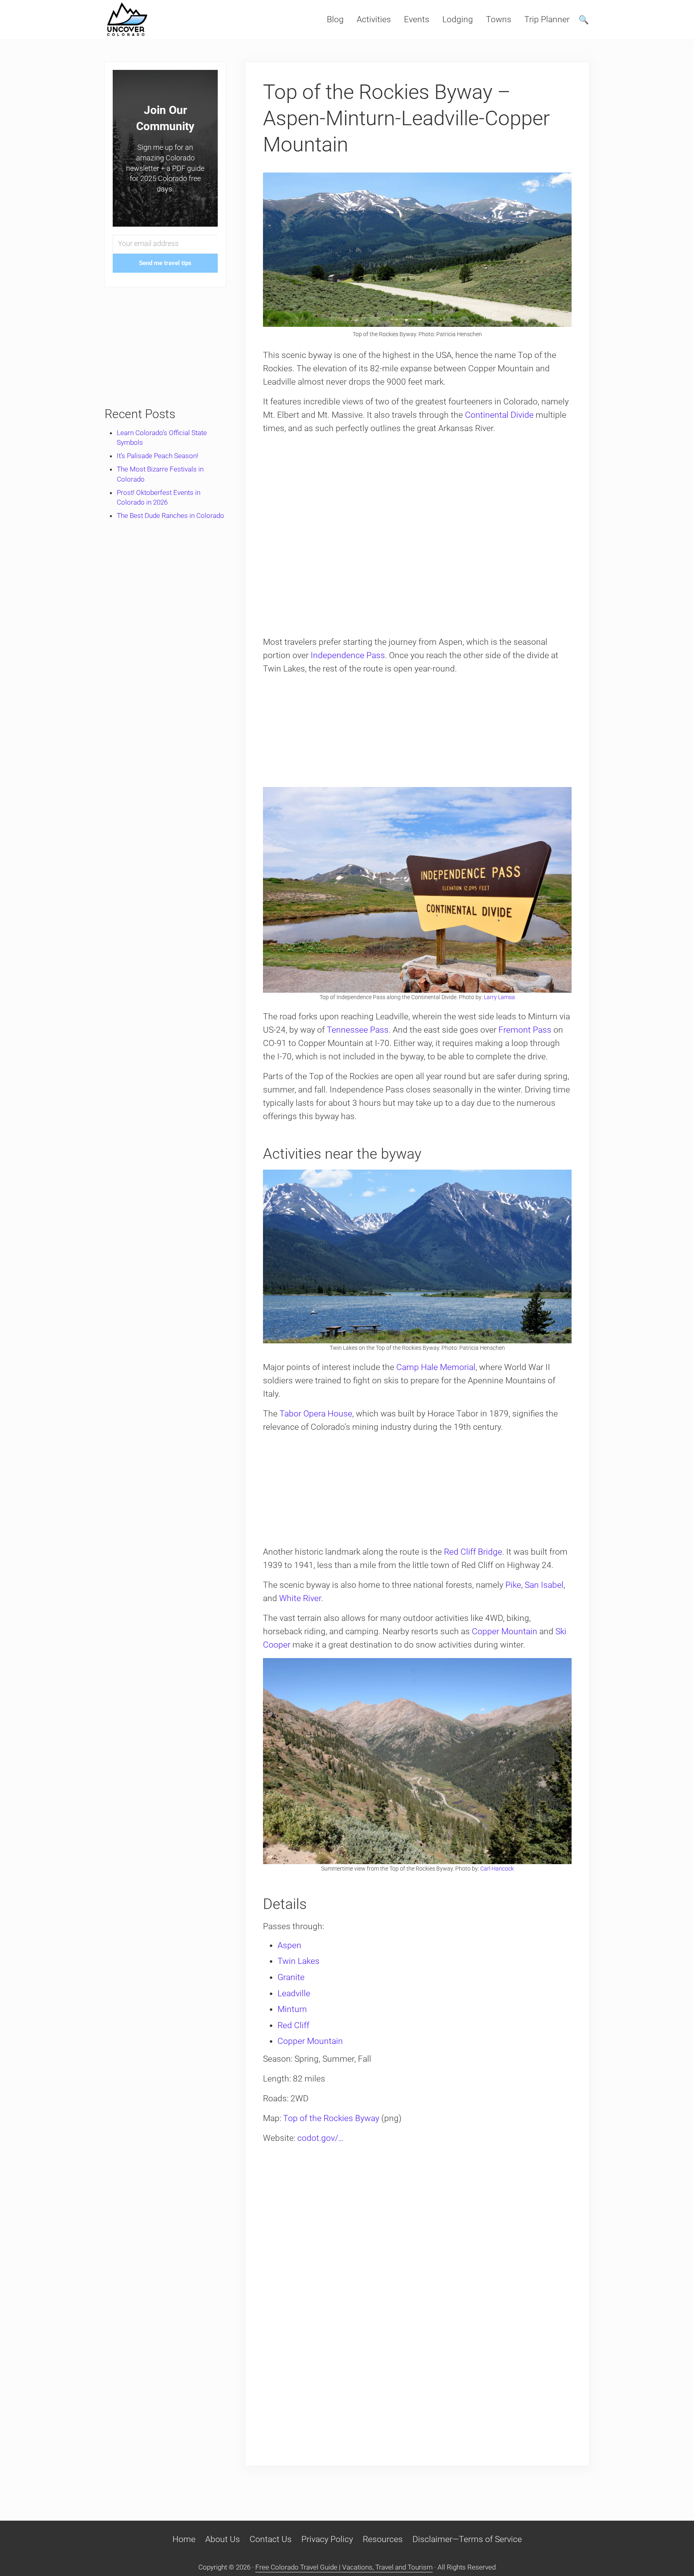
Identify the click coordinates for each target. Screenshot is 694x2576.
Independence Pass (348, 655)
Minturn (292, 2009)
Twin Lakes (299, 1961)
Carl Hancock (497, 1869)
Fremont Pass (525, 1030)
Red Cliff (293, 2025)
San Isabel (544, 1585)
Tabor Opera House (316, 1414)
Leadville (294, 1993)
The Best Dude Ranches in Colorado (170, 516)
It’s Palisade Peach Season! (158, 456)
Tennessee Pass (358, 1030)
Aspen (289, 1945)
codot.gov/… (320, 2138)
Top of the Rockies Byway (331, 2118)
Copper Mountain (505, 1631)
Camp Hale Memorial (436, 1367)
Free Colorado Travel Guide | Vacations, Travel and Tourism (344, 2567)
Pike (513, 1585)
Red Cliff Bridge (473, 1552)
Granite (291, 1977)
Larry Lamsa (499, 997)
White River (300, 1598)
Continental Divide (499, 415)
